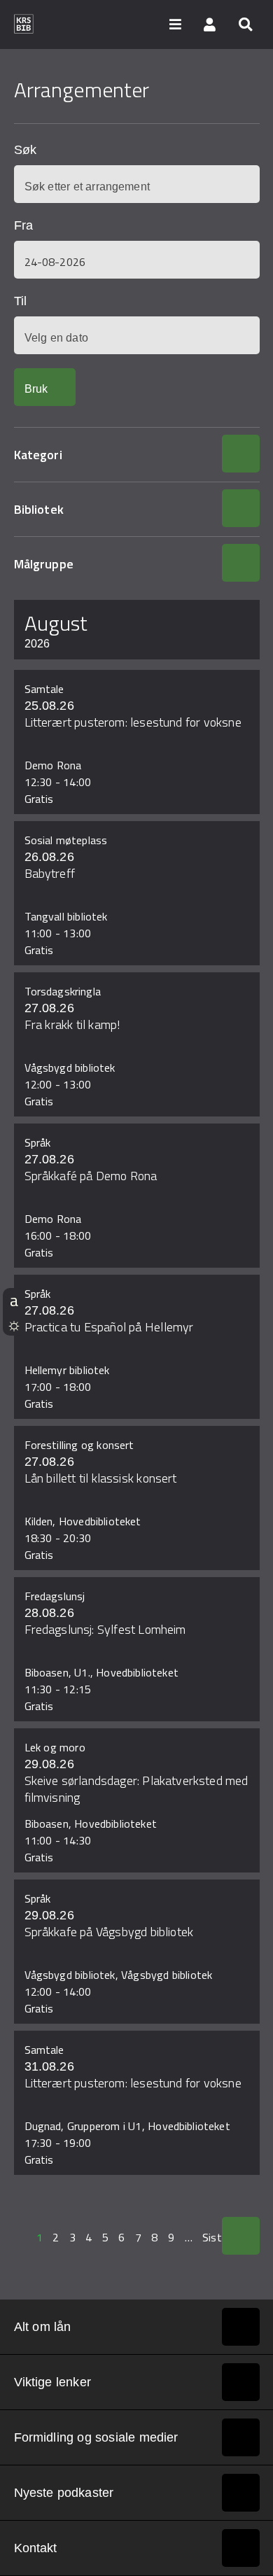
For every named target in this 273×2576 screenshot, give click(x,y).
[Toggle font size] (14, 1300)
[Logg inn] (210, 24)
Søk (25, 150)
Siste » (219, 2237)
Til (20, 301)
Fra (23, 225)
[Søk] (245, 24)
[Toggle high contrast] (14, 1324)
